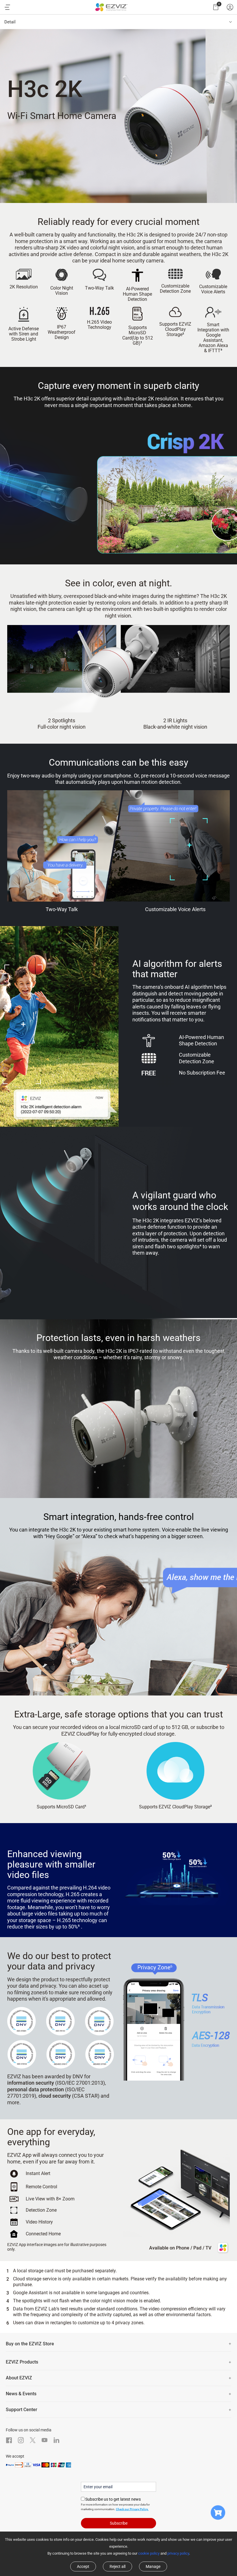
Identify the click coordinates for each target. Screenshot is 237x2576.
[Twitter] (33, 2440)
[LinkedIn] (56, 2440)
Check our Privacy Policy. (132, 2509)
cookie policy (149, 2553)
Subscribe (119, 2523)
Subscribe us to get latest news (113, 2499)
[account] (230, 7)
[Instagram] (21, 2440)
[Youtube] (45, 2440)
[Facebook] (9, 2440)
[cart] (216, 7)
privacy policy (178, 2553)
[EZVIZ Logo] (111, 7)
